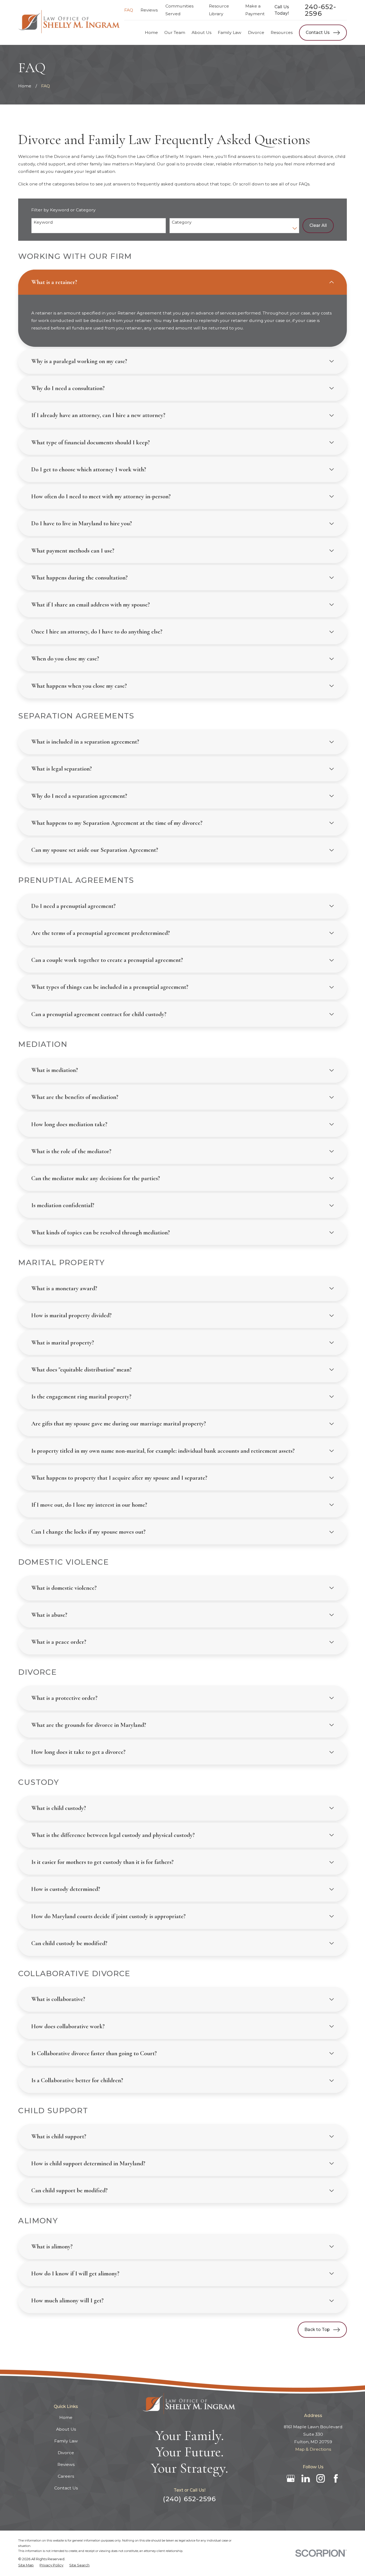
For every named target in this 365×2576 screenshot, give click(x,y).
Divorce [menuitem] (256, 32)
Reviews (149, 10)
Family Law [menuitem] (230, 32)
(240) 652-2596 (189, 2499)
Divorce (66, 2453)
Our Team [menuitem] (175, 32)
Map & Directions (313, 2449)
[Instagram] (321, 2478)
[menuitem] (26, 2565)
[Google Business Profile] (291, 2478)
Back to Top (317, 2330)
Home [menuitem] (151, 32)
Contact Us (318, 32)
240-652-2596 (321, 10)
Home (66, 2417)
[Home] (70, 23)
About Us (66, 2429)
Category (182, 222)
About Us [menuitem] (201, 32)
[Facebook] (336, 2478)
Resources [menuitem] (282, 32)
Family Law (66, 2441)
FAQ (129, 10)
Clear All (318, 225)
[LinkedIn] (306, 2478)
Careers (66, 2476)
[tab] (182, 282)
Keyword (43, 222)
